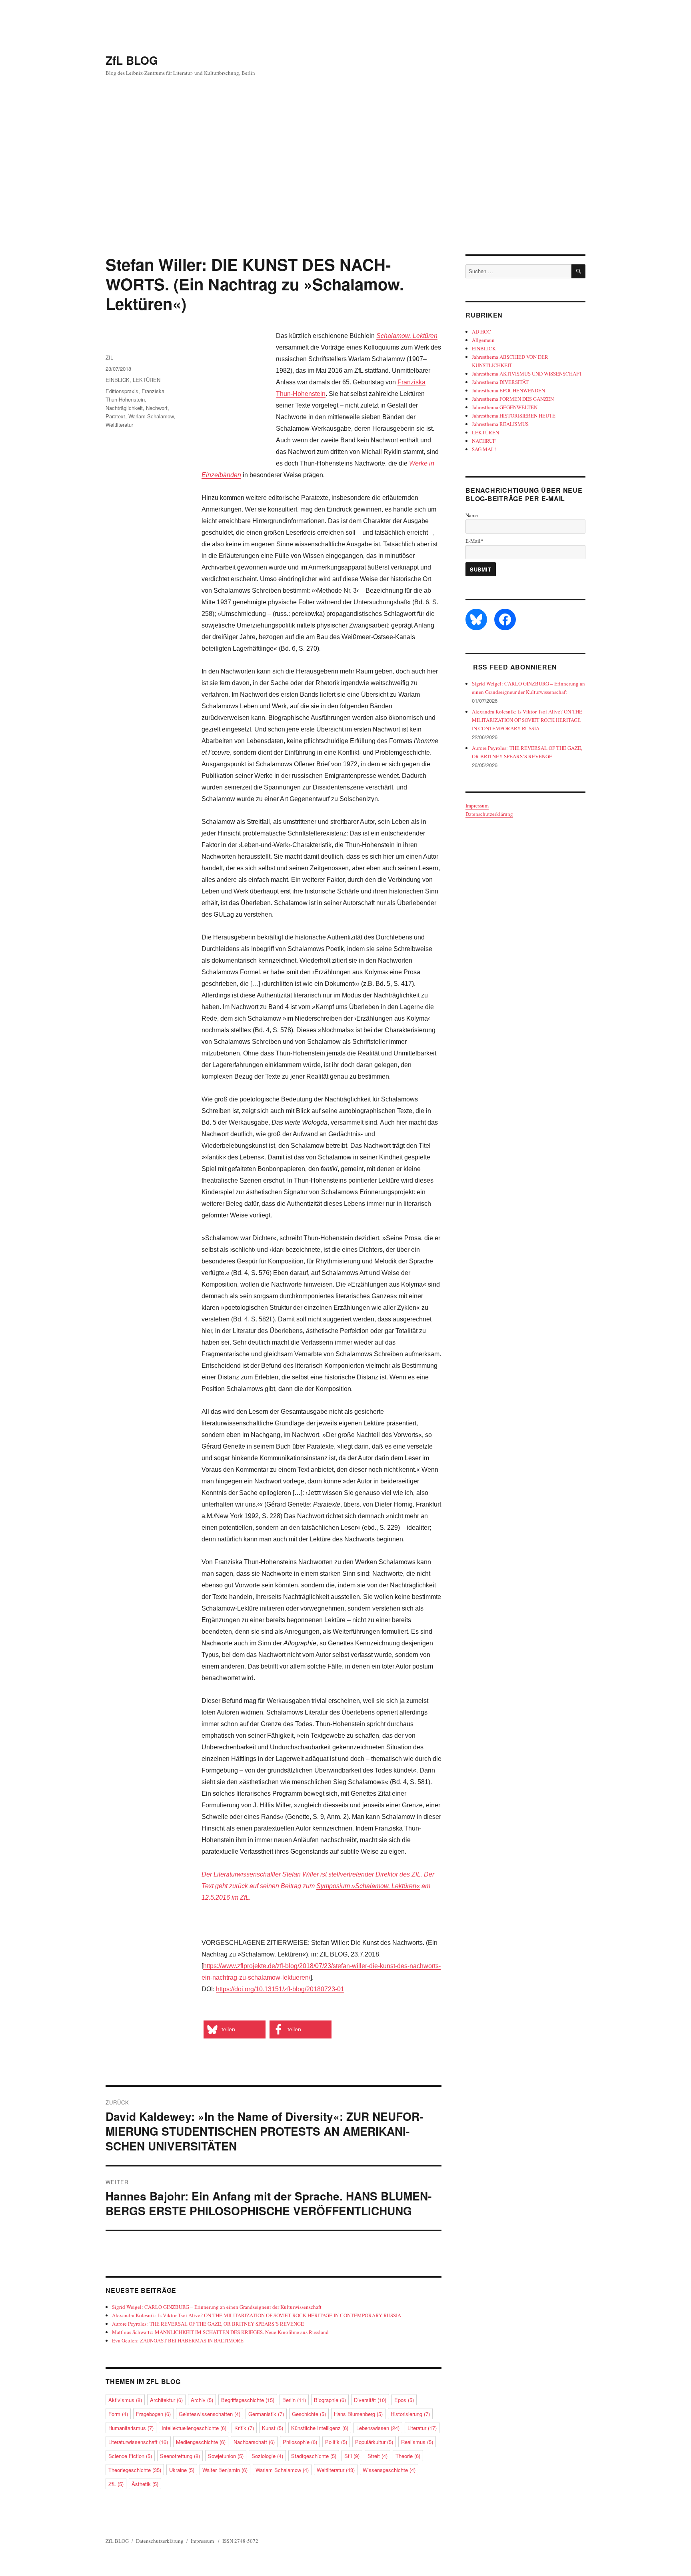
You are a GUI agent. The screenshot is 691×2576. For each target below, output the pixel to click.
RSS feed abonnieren (515, 667)
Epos (404, 2400)
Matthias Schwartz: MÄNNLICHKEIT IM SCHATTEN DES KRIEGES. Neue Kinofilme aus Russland (220, 2332)
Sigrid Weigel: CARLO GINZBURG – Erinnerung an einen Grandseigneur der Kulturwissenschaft (217, 2307)
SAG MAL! (484, 449)
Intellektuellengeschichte (194, 2428)
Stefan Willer (301, 1874)
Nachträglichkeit (124, 408)
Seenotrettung (180, 2456)
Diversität (370, 2400)
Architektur (166, 2400)
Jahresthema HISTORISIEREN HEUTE (514, 416)
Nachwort (157, 408)
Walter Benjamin (225, 2470)
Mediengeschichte (201, 2442)
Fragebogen (153, 2414)
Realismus (417, 2442)
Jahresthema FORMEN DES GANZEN (513, 399)
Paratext (115, 416)
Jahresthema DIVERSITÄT (500, 382)
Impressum (477, 805)
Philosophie (300, 2442)
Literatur (422, 2428)
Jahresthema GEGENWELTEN (505, 407)
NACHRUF (484, 441)
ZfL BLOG (132, 60)
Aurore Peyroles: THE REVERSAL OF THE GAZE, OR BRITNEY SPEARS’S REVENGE (208, 2324)
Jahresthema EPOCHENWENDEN (508, 390)
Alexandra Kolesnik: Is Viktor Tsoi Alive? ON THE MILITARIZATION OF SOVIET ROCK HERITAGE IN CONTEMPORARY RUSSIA (257, 2315)
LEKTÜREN (147, 380)
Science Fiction (130, 2456)
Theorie (408, 2456)
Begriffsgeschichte (248, 2400)
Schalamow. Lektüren (407, 336)
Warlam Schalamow (151, 416)
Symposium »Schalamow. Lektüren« (368, 1886)
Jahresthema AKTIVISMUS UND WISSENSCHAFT (527, 374)
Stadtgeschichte (314, 2456)
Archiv (202, 2400)
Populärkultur (374, 2442)
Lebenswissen (378, 2428)
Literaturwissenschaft (138, 2442)
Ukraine (182, 2470)
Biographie (330, 2400)
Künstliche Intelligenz (320, 2428)
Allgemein (483, 340)
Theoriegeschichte (135, 2470)
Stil (352, 2456)
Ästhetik (145, 2484)
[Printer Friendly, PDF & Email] (203, 2012)
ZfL (109, 357)
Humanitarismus (131, 2428)
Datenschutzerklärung (489, 814)
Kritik (244, 2428)
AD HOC (481, 332)
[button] (235, 2029)
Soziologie (267, 2456)
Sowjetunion (226, 2456)
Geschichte (309, 2414)
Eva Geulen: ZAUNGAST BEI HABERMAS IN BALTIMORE (178, 2340)
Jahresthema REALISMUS (500, 424)
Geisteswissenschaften (210, 2414)
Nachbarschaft (254, 2442)
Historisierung (410, 2414)
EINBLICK (118, 380)
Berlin (294, 2400)
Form (118, 2414)
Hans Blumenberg (358, 2414)
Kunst (273, 2428)
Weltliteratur (119, 425)
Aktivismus (125, 2400)
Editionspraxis (122, 391)
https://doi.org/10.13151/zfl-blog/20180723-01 (280, 1989)
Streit (377, 2456)
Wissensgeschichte (389, 2470)
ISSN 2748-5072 (240, 2541)
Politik (336, 2442)
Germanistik (266, 2414)
